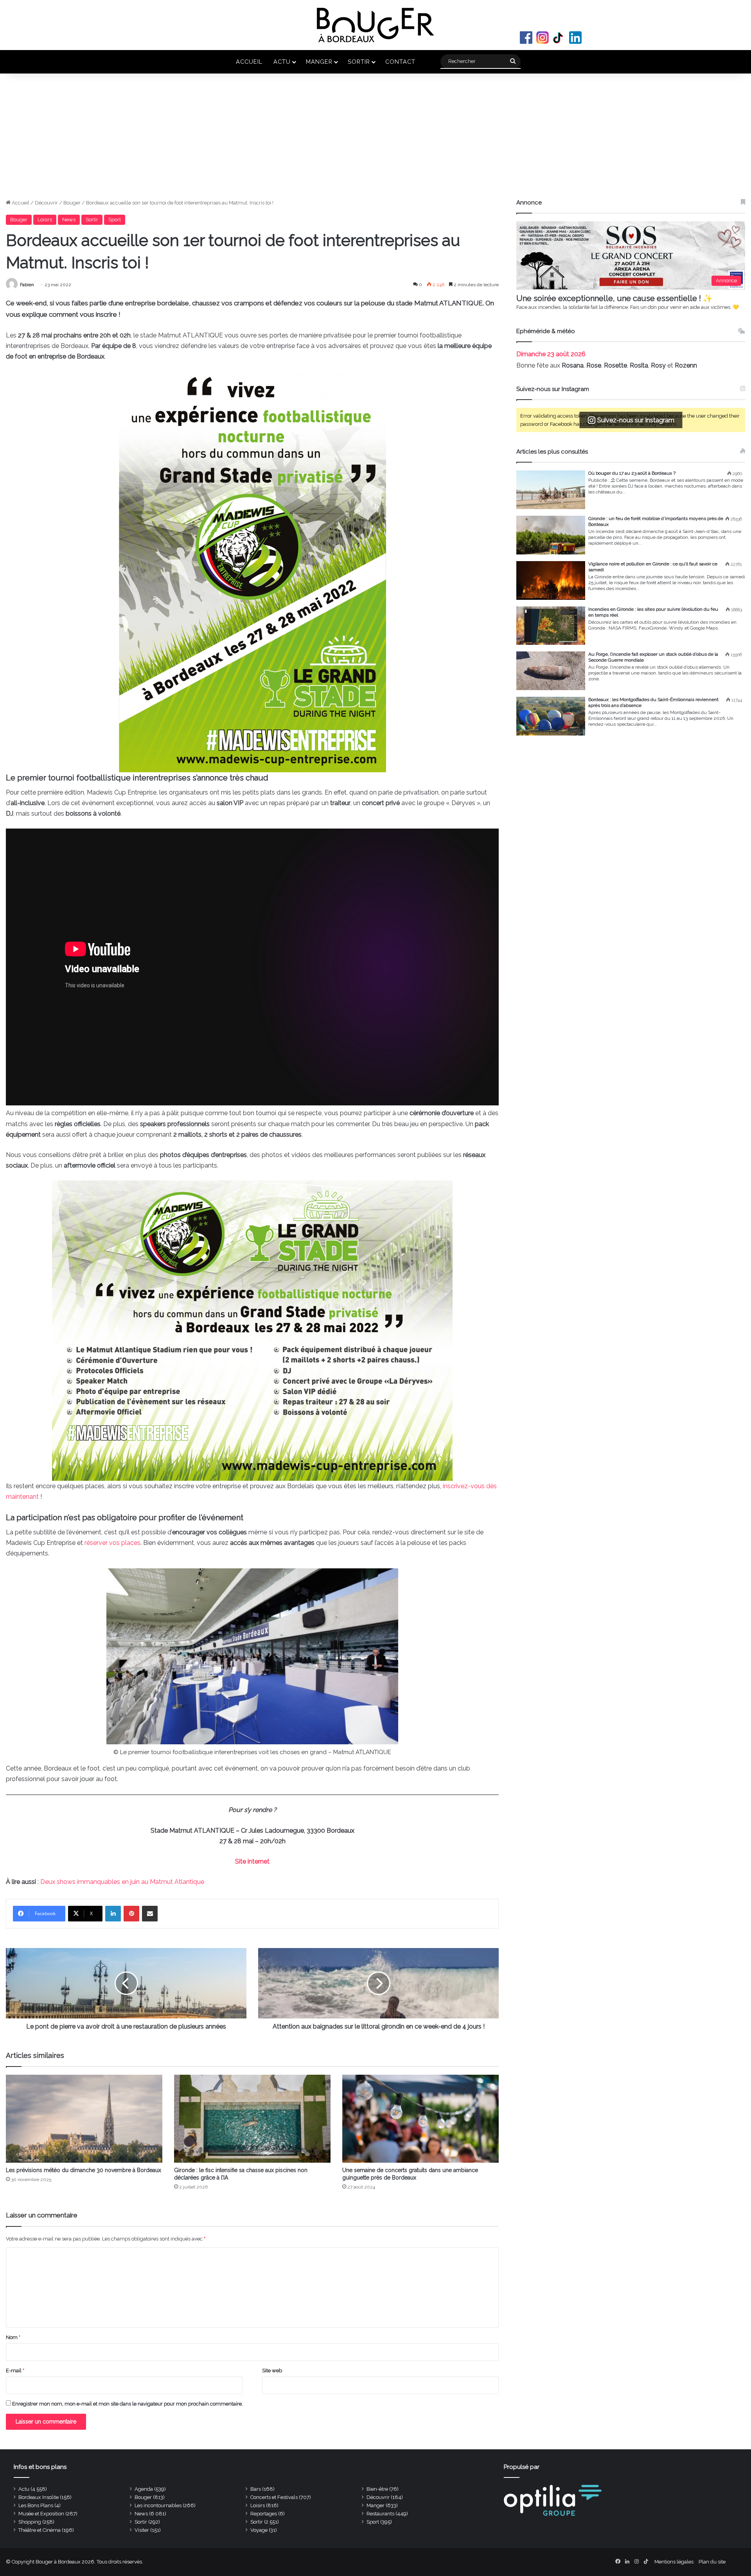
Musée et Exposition (41, 2514)
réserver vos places (112, 1543)
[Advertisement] (375, 140)
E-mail (15, 2371)
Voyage (259, 2530)
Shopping (30, 2522)
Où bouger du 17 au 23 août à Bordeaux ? (632, 473)
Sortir (359, 62)
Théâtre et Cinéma (40, 2530)
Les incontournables (158, 2505)
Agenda (144, 2489)
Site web (272, 2371)
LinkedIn (575, 38)
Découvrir (46, 203)
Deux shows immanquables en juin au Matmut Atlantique (122, 1882)
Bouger (72, 203)
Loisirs (45, 220)
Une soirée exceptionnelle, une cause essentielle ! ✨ (614, 298)
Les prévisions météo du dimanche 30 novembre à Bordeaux (84, 2170)
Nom (13, 2337)
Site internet (252, 1861)
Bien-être (377, 2489)
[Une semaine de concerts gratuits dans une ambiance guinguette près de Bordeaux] (420, 2119)
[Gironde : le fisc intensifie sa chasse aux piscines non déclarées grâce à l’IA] (252, 2119)
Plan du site (712, 2562)
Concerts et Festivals (274, 2497)
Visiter (142, 2530)
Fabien (27, 285)
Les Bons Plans (36, 2505)
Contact (400, 62)
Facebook (526, 38)
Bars (256, 2489)
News (69, 220)
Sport (115, 220)
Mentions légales (674, 2562)
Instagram (543, 38)
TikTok (559, 38)
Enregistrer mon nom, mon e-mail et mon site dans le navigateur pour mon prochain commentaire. (128, 2404)
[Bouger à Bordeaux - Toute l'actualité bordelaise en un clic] (375, 25)
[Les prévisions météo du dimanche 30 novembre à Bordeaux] (84, 2119)
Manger (319, 62)
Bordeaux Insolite (39, 2497)
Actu (282, 62)
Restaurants (380, 2514)
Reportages (264, 2514)
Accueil (249, 62)
